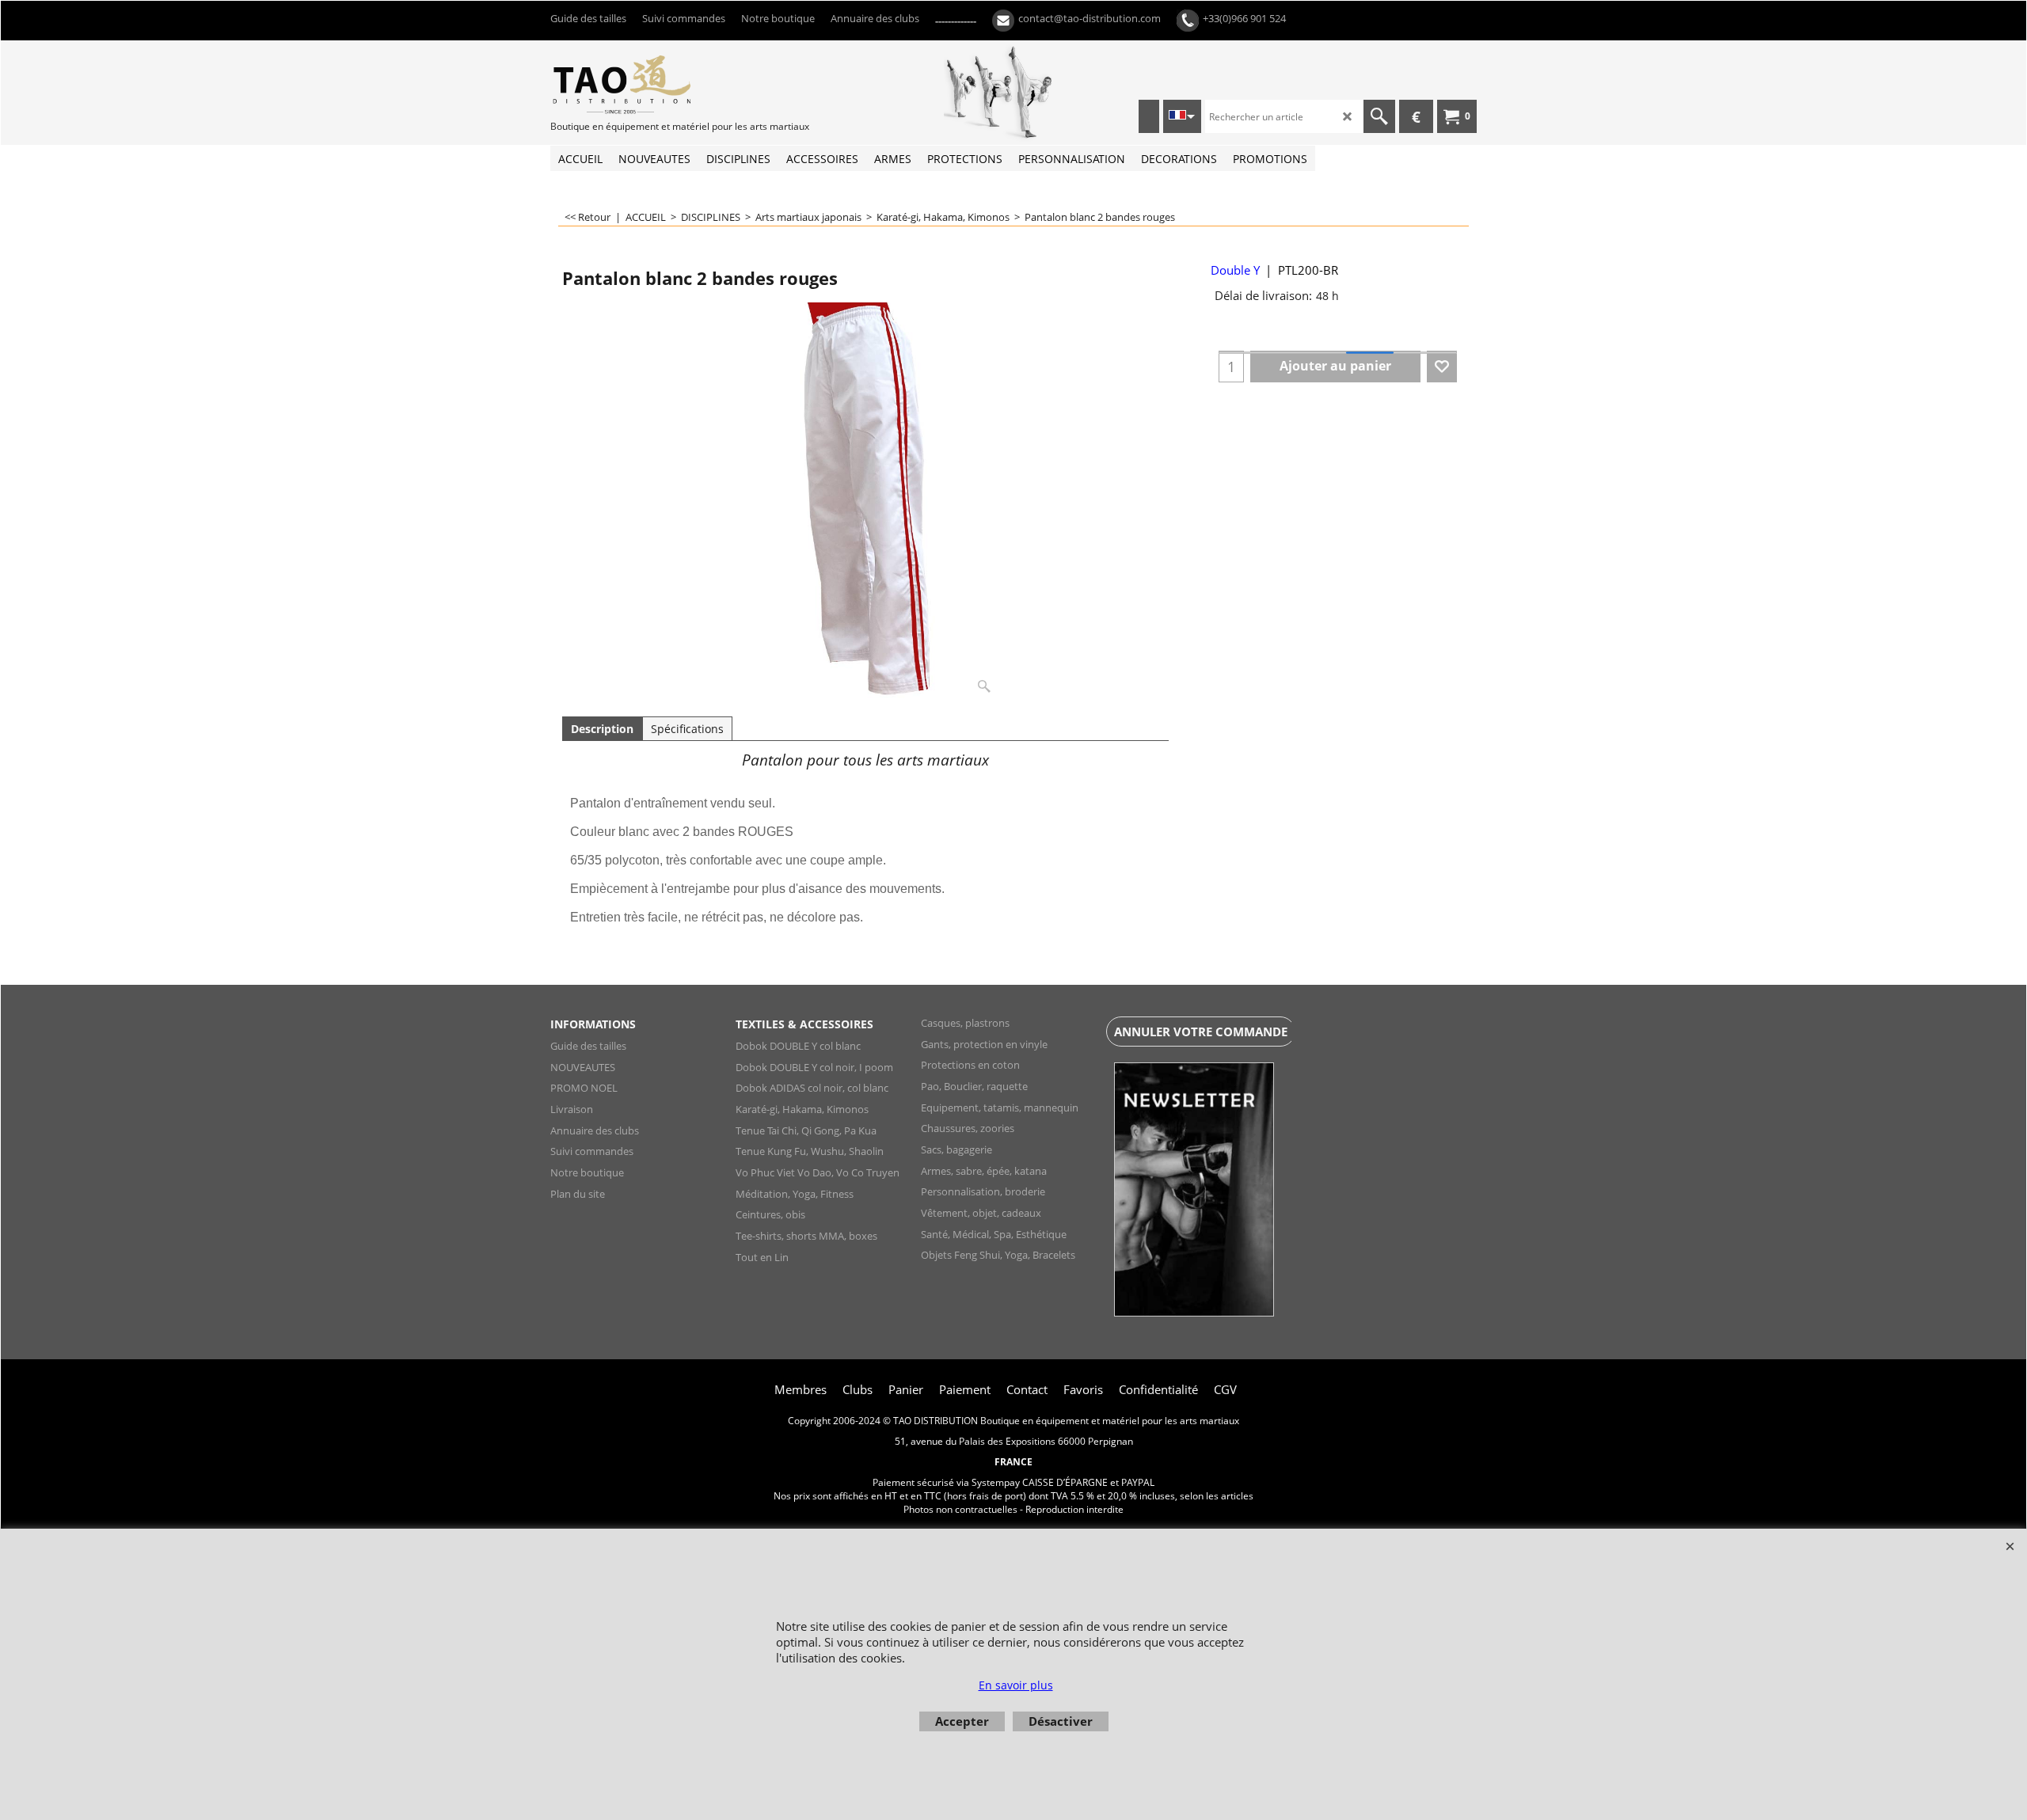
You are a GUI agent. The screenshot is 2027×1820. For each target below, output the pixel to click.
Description (602, 729)
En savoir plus (1016, 1685)
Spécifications (687, 729)
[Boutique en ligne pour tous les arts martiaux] (669, 84)
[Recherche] (1379, 116)
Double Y (1235, 270)
